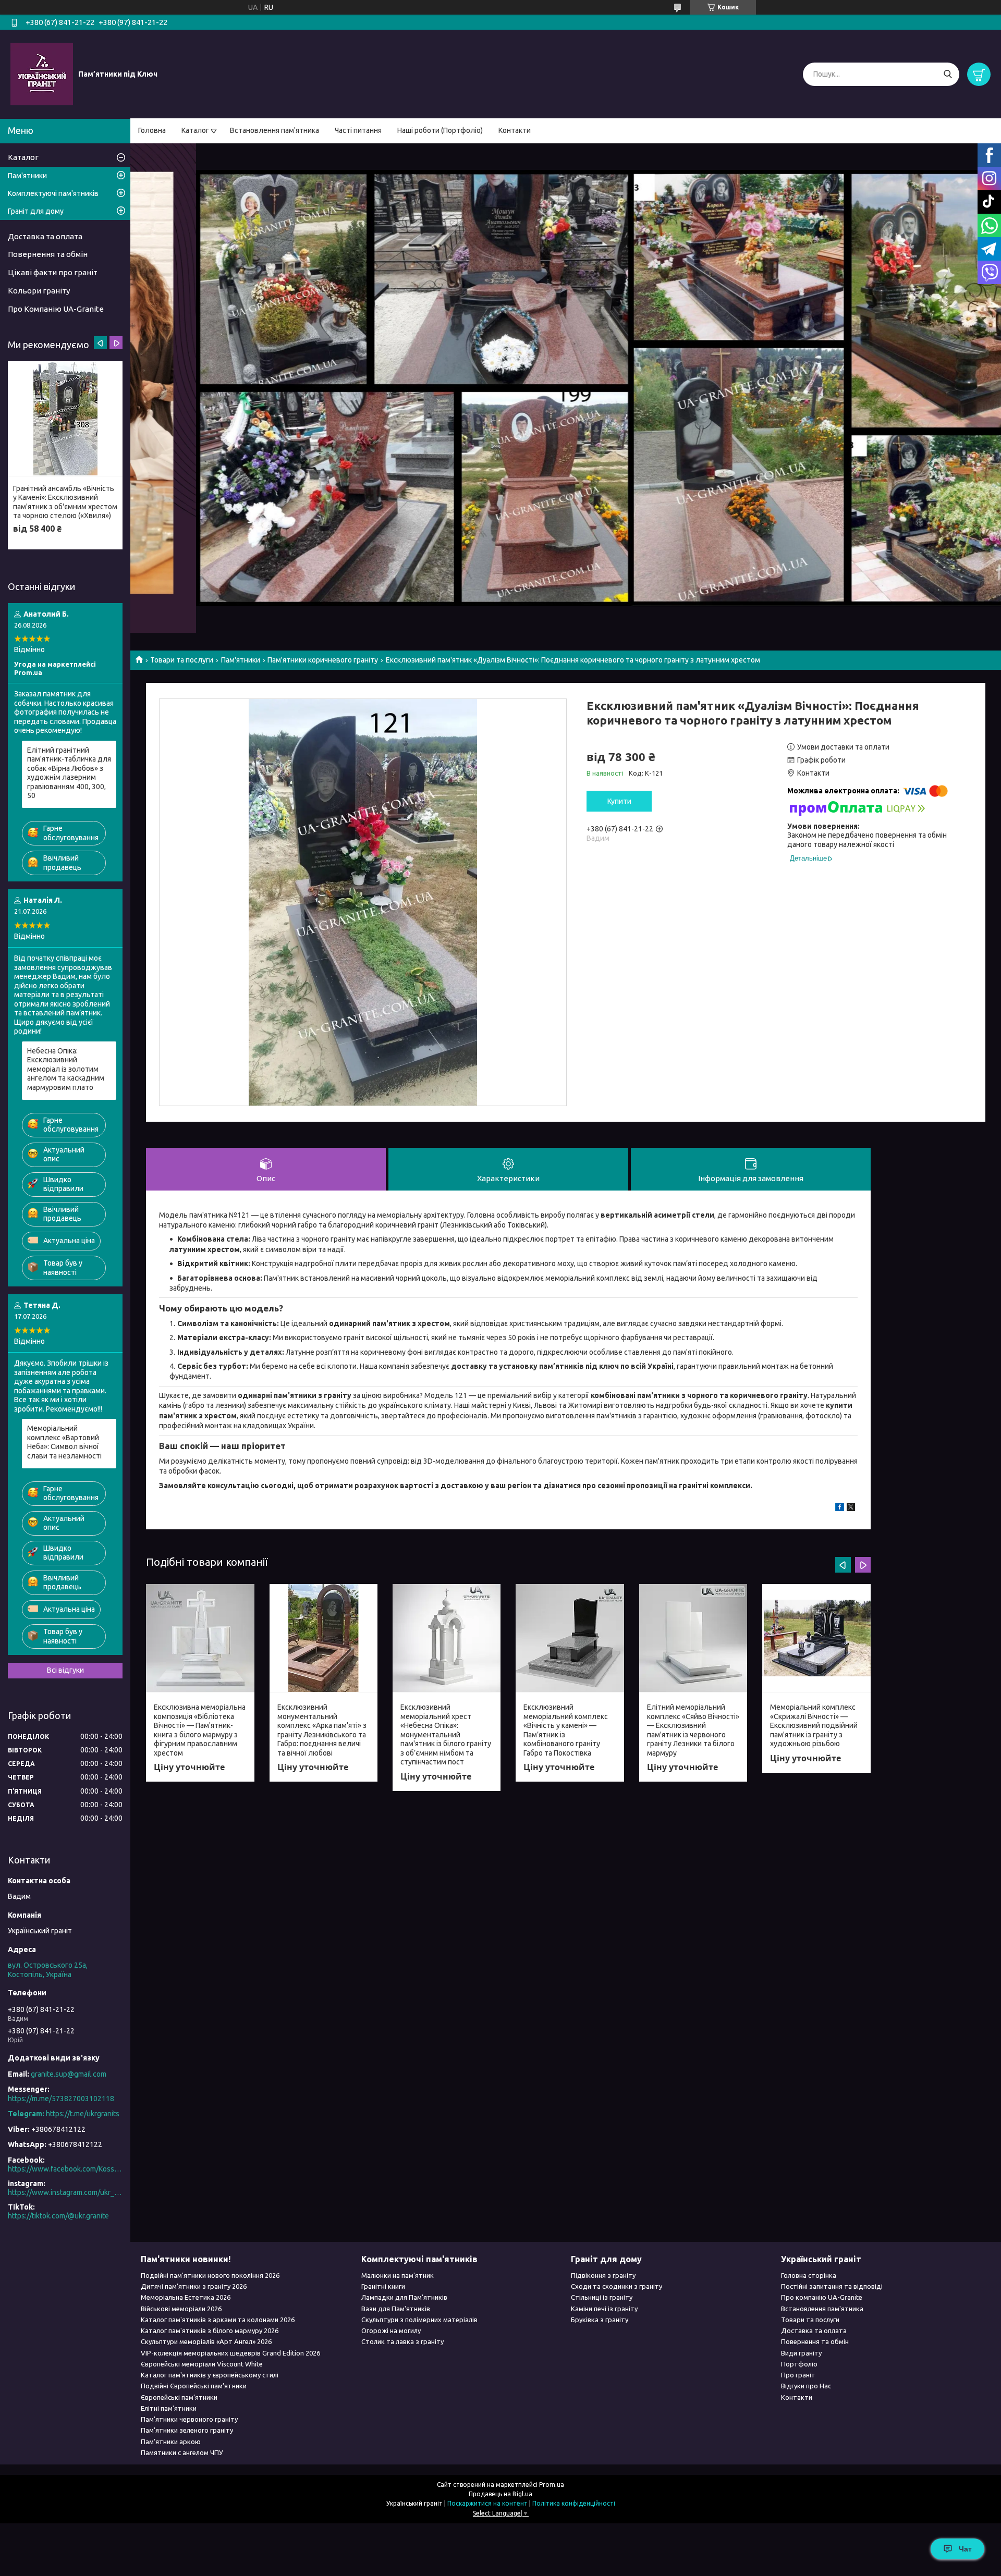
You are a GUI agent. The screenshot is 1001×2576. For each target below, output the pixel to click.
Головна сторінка (809, 2275)
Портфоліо (799, 2364)
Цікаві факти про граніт (53, 272)
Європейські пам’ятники (179, 2397)
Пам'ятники (241, 660)
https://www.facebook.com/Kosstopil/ (65, 2169)
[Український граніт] (42, 73)
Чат (965, 2549)
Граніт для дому (36, 211)
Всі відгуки (65, 1670)
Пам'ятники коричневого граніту (323, 660)
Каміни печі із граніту (604, 2309)
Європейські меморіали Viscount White (202, 2364)
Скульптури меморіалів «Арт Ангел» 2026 (206, 2341)
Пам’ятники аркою (171, 2442)
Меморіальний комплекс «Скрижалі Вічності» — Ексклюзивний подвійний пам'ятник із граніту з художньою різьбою (814, 1725)
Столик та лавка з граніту (402, 2341)
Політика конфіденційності (574, 2503)
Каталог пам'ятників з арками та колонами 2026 (218, 2320)
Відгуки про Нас (806, 2386)
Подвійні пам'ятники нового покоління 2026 (210, 2275)
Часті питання (358, 130)
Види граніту (801, 2353)
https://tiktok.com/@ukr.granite (58, 2216)
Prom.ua (552, 2485)
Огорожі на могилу (391, 2330)
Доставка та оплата (45, 236)
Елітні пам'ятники (169, 2408)
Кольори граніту (39, 291)
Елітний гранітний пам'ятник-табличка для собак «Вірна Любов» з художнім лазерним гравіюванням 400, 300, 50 (69, 773)
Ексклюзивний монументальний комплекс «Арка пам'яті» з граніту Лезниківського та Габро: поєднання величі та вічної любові (322, 1730)
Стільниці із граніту (602, 2297)
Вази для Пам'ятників (396, 2309)
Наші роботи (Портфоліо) (440, 130)
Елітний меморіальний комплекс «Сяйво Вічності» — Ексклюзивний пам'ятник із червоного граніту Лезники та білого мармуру (693, 1730)
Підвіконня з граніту (603, 2275)
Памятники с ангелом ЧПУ (182, 2452)
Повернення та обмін (48, 254)
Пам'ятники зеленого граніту (187, 2430)
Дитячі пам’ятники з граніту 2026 (194, 2286)
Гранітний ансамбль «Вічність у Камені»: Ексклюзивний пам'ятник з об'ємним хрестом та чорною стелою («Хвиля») (65, 502)
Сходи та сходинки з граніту (617, 2286)
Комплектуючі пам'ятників (53, 193)
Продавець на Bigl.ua (500, 2494)
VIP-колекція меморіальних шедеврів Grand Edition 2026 (230, 2353)
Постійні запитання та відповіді (832, 2286)
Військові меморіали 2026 (181, 2309)
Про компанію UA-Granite (822, 2297)
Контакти (515, 130)
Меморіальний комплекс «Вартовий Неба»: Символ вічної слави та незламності (64, 1442)
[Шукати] (948, 74)
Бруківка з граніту (600, 2320)
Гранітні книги (383, 2286)
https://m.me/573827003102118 (61, 2099)
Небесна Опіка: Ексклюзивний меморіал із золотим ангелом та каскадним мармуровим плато (66, 1069)
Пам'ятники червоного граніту (189, 2419)
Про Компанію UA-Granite (56, 309)
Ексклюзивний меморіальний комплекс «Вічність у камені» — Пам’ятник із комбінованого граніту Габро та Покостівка (566, 1730)
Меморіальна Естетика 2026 (186, 2297)
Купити (619, 801)
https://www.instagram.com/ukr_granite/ (65, 2192)
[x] (851, 1508)
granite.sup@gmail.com (69, 2074)
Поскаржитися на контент (487, 2503)
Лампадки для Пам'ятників (404, 2297)
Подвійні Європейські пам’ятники (194, 2386)
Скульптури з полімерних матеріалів (419, 2320)
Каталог (195, 130)
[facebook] (840, 1508)
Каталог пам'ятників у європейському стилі (210, 2375)
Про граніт (798, 2375)
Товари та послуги (182, 660)
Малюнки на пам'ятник (398, 2275)
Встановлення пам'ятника (274, 130)
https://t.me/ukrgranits (83, 2114)
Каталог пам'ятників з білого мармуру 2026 (210, 2330)
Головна (152, 130)
